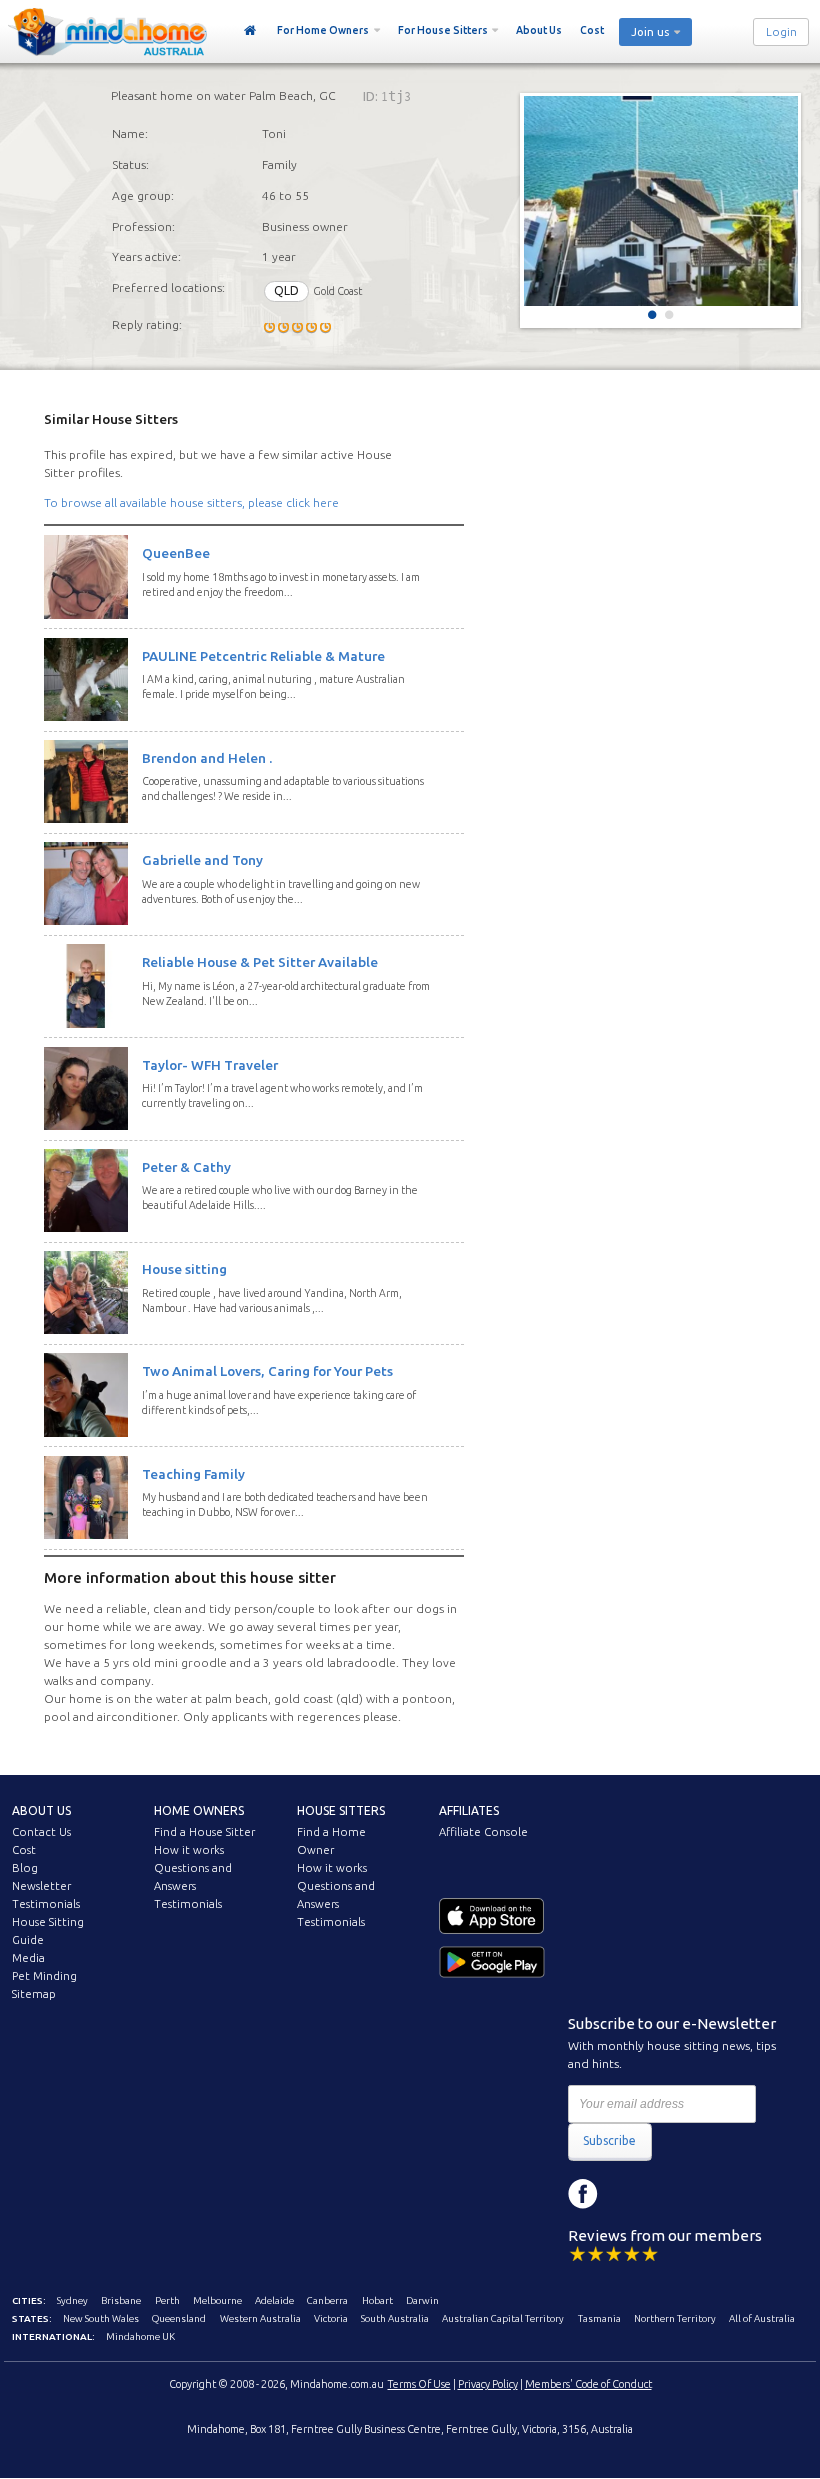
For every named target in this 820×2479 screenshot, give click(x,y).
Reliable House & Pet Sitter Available (260, 962)
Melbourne (217, 2300)
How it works (189, 1850)
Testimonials (46, 1904)
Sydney (72, 2300)
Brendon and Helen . (207, 758)
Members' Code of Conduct (588, 2384)
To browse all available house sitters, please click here (191, 502)
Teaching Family (193, 1474)
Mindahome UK (140, 2336)
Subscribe (609, 2140)
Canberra (327, 2300)
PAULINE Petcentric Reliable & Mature (263, 656)
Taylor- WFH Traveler (210, 1065)
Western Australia (260, 2318)
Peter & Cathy (186, 1167)
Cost (592, 30)
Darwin (422, 2300)
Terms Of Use (419, 2384)
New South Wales (101, 2318)
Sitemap (34, 1994)
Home (250, 31)
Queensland (179, 2318)
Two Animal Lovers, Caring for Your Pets (267, 1371)
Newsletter (41, 1886)
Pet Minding (44, 1976)
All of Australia (762, 2318)
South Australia (395, 2318)
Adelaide (274, 2300)
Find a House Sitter (204, 1832)
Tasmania (599, 2318)
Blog (25, 1868)
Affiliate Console (483, 1832)
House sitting (184, 1269)
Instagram (628, 2194)
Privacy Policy (488, 2384)
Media (28, 1958)
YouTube (673, 2194)
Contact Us (41, 1832)
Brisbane (121, 2300)
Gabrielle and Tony (202, 860)
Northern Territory (675, 2318)
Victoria (331, 2318)
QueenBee (176, 553)
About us (41, 1810)
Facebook (583, 2194)
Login (781, 32)
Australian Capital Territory (503, 2318)
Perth (167, 2300)
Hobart (377, 2300)
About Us (539, 30)
